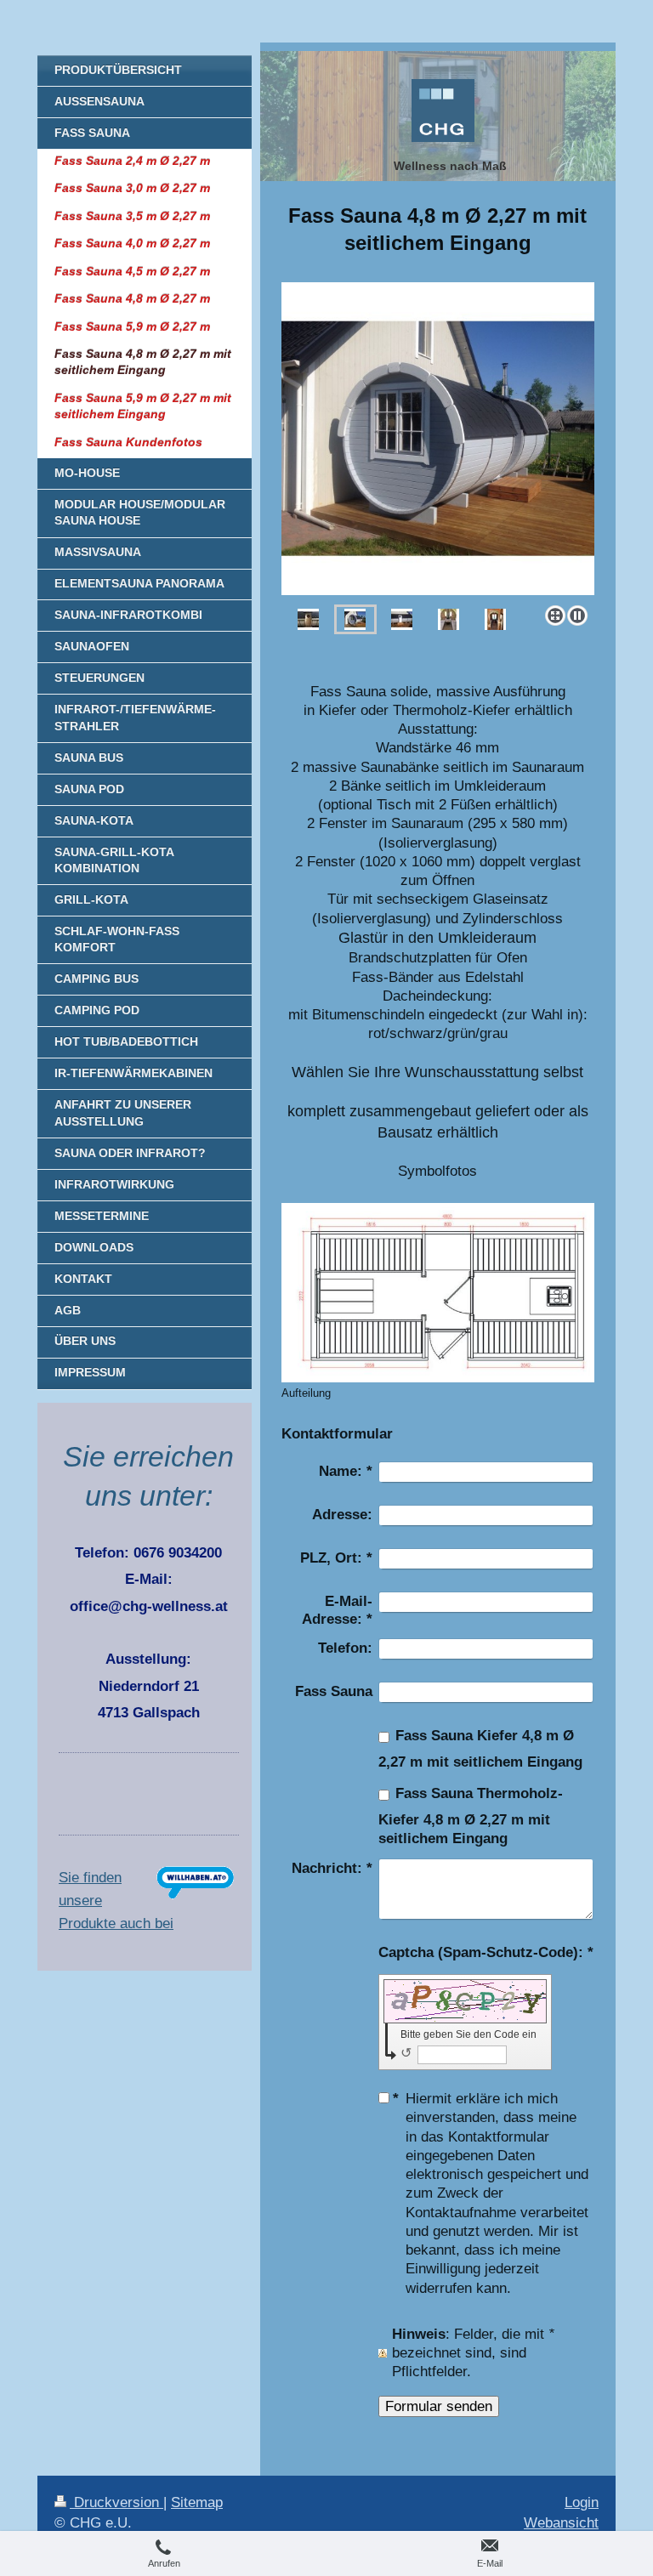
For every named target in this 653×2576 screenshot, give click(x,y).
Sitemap (197, 2502)
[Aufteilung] (438, 1293)
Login (582, 2502)
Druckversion (116, 2502)
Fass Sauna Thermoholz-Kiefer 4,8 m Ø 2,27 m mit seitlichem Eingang (471, 1816)
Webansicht (561, 2523)
